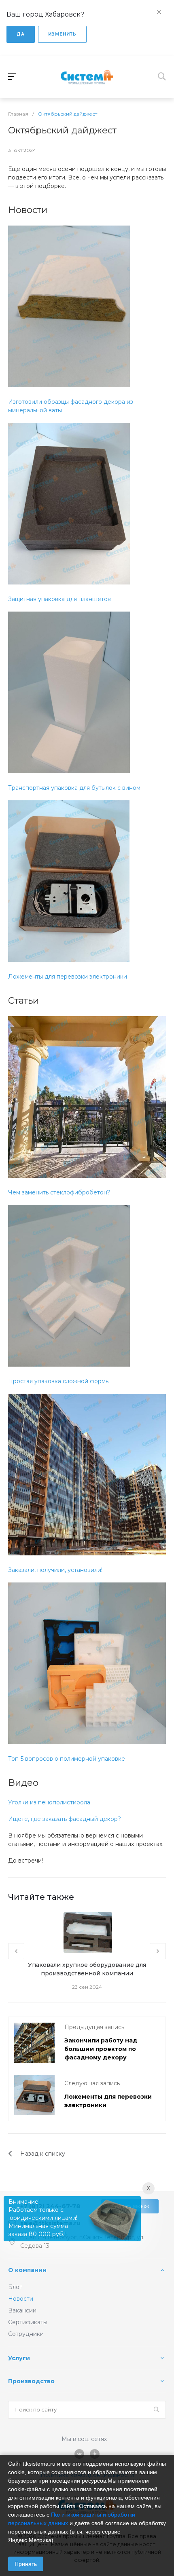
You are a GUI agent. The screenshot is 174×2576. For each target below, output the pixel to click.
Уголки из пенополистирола (49, 1802)
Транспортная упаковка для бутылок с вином (74, 788)
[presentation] (16, 1951)
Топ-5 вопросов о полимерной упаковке (67, 1759)
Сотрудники (26, 2334)
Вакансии (22, 2310)
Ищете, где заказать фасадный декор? (65, 1819)
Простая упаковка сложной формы (59, 1381)
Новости (21, 2299)
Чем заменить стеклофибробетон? (59, 1192)
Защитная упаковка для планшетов (59, 599)
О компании (27, 2270)
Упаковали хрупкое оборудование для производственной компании (87, 1969)
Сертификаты (28, 2322)
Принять (26, 2564)
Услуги (19, 2358)
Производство (31, 2381)
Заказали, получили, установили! (55, 1570)
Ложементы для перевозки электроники (68, 977)
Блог (15, 2287)
